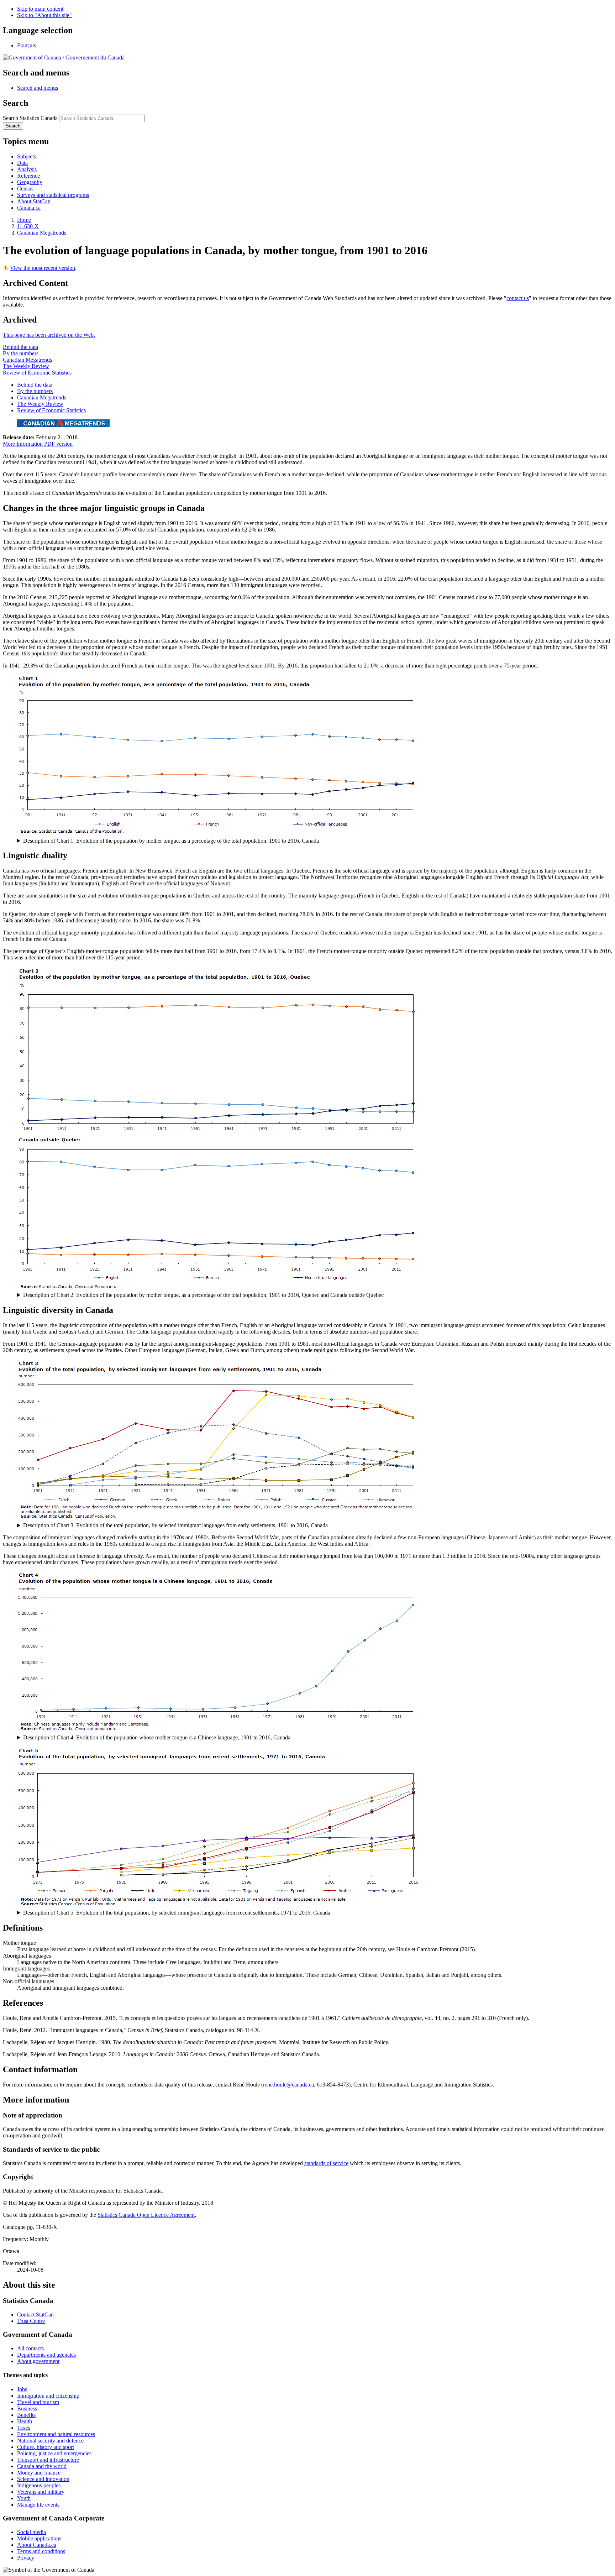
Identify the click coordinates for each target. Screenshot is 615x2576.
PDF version (58, 444)
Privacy (26, 2558)
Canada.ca (29, 208)
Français (27, 45)
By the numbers (21, 353)
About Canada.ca (37, 2545)
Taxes (24, 2428)
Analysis (27, 169)
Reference (28, 176)
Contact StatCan (35, 2315)
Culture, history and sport (46, 2447)
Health (25, 2421)
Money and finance (39, 2473)
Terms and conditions (41, 2551)
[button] (38, 88)
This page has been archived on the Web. (49, 335)
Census (25, 189)
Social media (31, 2532)
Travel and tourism (38, 2402)
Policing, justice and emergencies (54, 2453)
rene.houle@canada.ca (288, 2085)
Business (27, 2409)
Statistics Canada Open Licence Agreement (146, 2215)
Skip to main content (40, 9)
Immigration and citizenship (48, 2396)
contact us (518, 298)
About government (38, 2361)
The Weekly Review (26, 366)
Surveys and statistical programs (53, 195)
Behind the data (20, 347)
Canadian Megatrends (42, 233)
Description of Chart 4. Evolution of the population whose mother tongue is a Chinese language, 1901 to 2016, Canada (157, 1737)
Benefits (26, 2415)
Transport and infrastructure (48, 2460)
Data (22, 163)
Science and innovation (43, 2479)
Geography (30, 182)
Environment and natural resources (56, 2434)
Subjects (27, 156)
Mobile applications (39, 2538)
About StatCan (34, 201)
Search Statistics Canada (30, 118)
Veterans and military (41, 2492)
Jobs (22, 2389)
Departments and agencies (46, 2355)
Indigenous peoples (39, 2485)
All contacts (30, 2348)
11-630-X (28, 226)
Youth (24, 2498)
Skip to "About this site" (44, 15)
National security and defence (50, 2441)
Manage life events (38, 2505)
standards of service (326, 2163)
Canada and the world (42, 2466)
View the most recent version (43, 268)
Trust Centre (31, 2321)
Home (24, 220)
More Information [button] (23, 444)
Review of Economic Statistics (37, 373)
